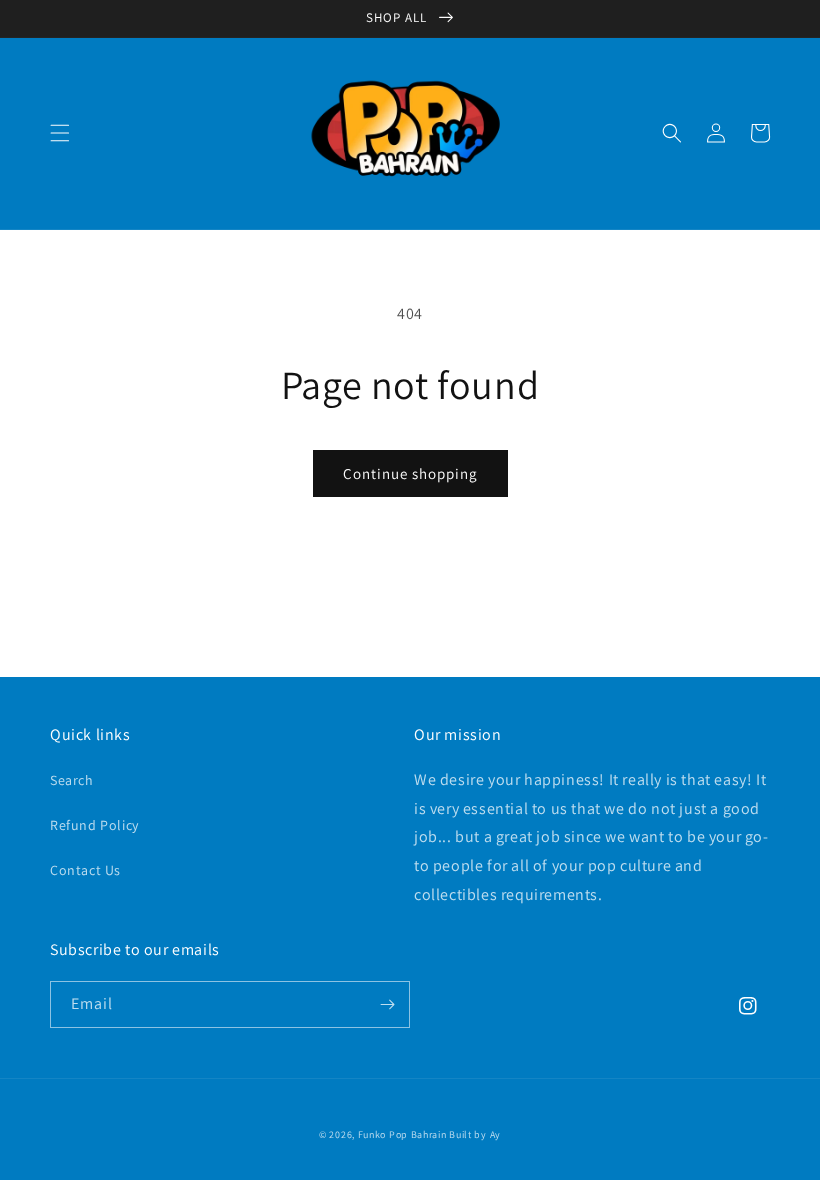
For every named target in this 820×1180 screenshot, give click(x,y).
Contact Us (85, 870)
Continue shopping (410, 473)
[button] (60, 133)
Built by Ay (475, 1134)
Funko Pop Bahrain (402, 1134)
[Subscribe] (387, 1004)
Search (72, 780)
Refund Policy (94, 825)
